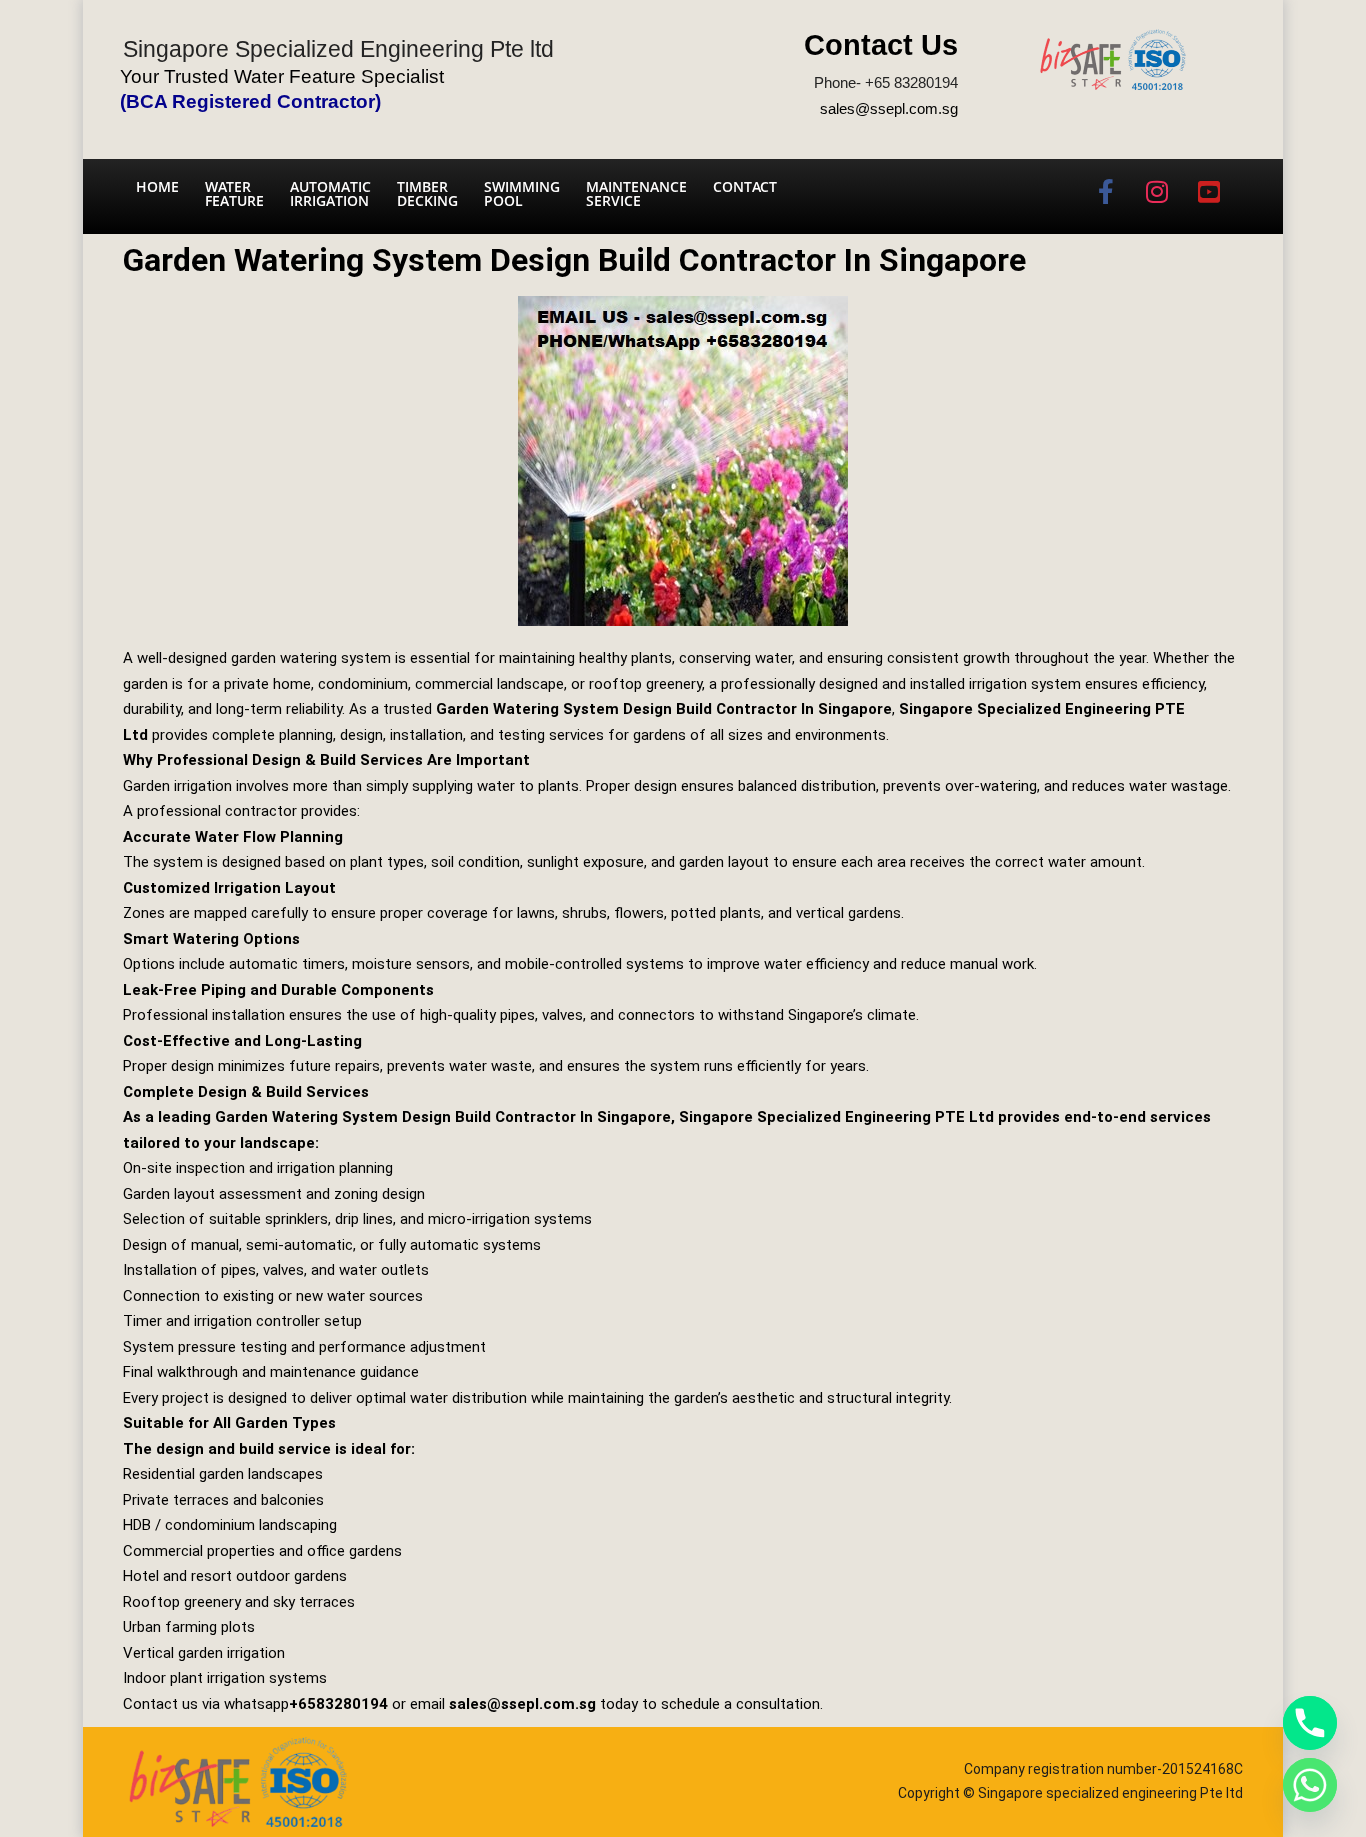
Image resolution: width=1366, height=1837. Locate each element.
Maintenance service (636, 193)
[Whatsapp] (1310, 1785)
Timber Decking (427, 193)
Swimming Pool (522, 193)
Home (157, 186)
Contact (745, 186)
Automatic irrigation (330, 193)
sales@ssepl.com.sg (889, 108)
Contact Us (881, 45)
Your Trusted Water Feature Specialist (282, 76)
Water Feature (234, 193)
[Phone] (1310, 1723)
